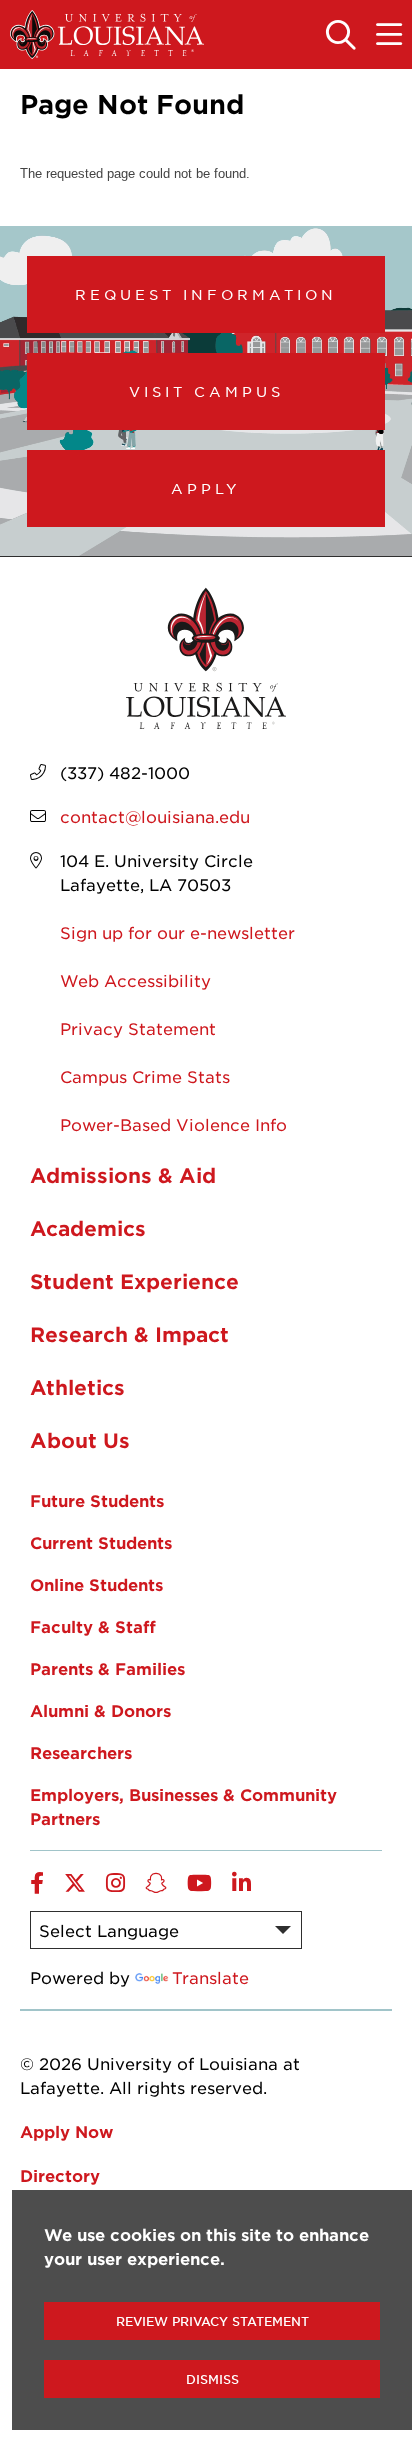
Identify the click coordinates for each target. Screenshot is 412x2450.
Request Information (206, 294)
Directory (60, 2175)
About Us (80, 1440)
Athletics (77, 1387)
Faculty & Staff (93, 1626)
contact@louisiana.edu (155, 816)
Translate (210, 1977)
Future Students (97, 1500)
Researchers (81, 1752)
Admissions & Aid (123, 1175)
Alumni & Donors (100, 1710)
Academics (88, 1228)
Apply (206, 488)
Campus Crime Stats (145, 1076)
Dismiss (212, 2379)
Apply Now (66, 2131)
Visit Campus (206, 391)
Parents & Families (107, 1668)
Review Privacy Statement (212, 2321)
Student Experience (134, 1281)
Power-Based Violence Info (173, 1124)
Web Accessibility (135, 980)
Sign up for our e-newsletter (177, 932)
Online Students (96, 1584)
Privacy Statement (138, 1028)
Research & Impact (129, 1334)
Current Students (101, 1542)
